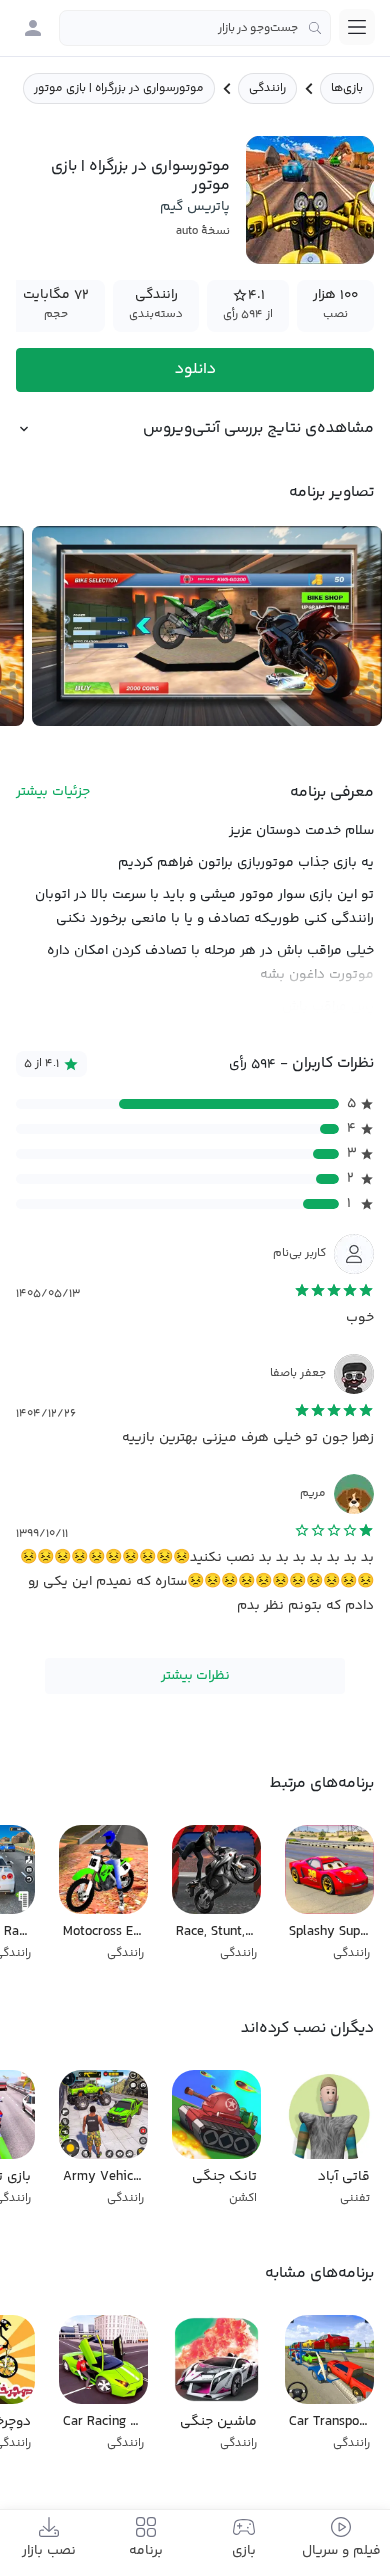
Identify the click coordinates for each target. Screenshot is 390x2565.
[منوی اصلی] (357, 27)
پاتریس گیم (195, 207)
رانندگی (267, 88)
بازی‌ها (347, 88)
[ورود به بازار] (33, 28)
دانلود (195, 369)
